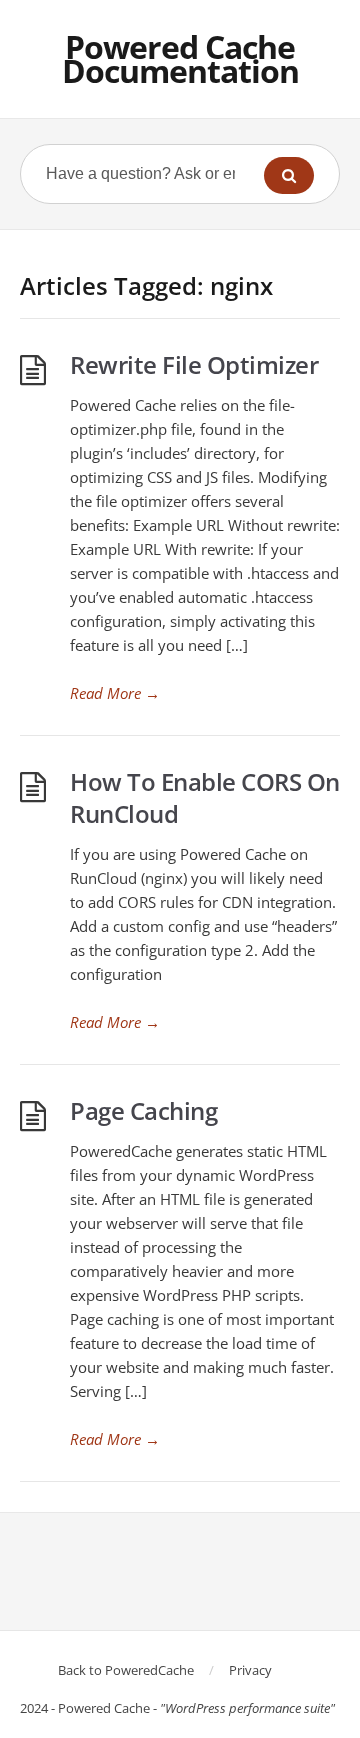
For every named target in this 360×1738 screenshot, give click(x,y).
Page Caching (143, 1110)
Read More (115, 693)
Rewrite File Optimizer (194, 364)
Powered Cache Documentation (180, 58)
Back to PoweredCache (126, 1670)
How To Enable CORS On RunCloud (205, 797)
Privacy (250, 1670)
